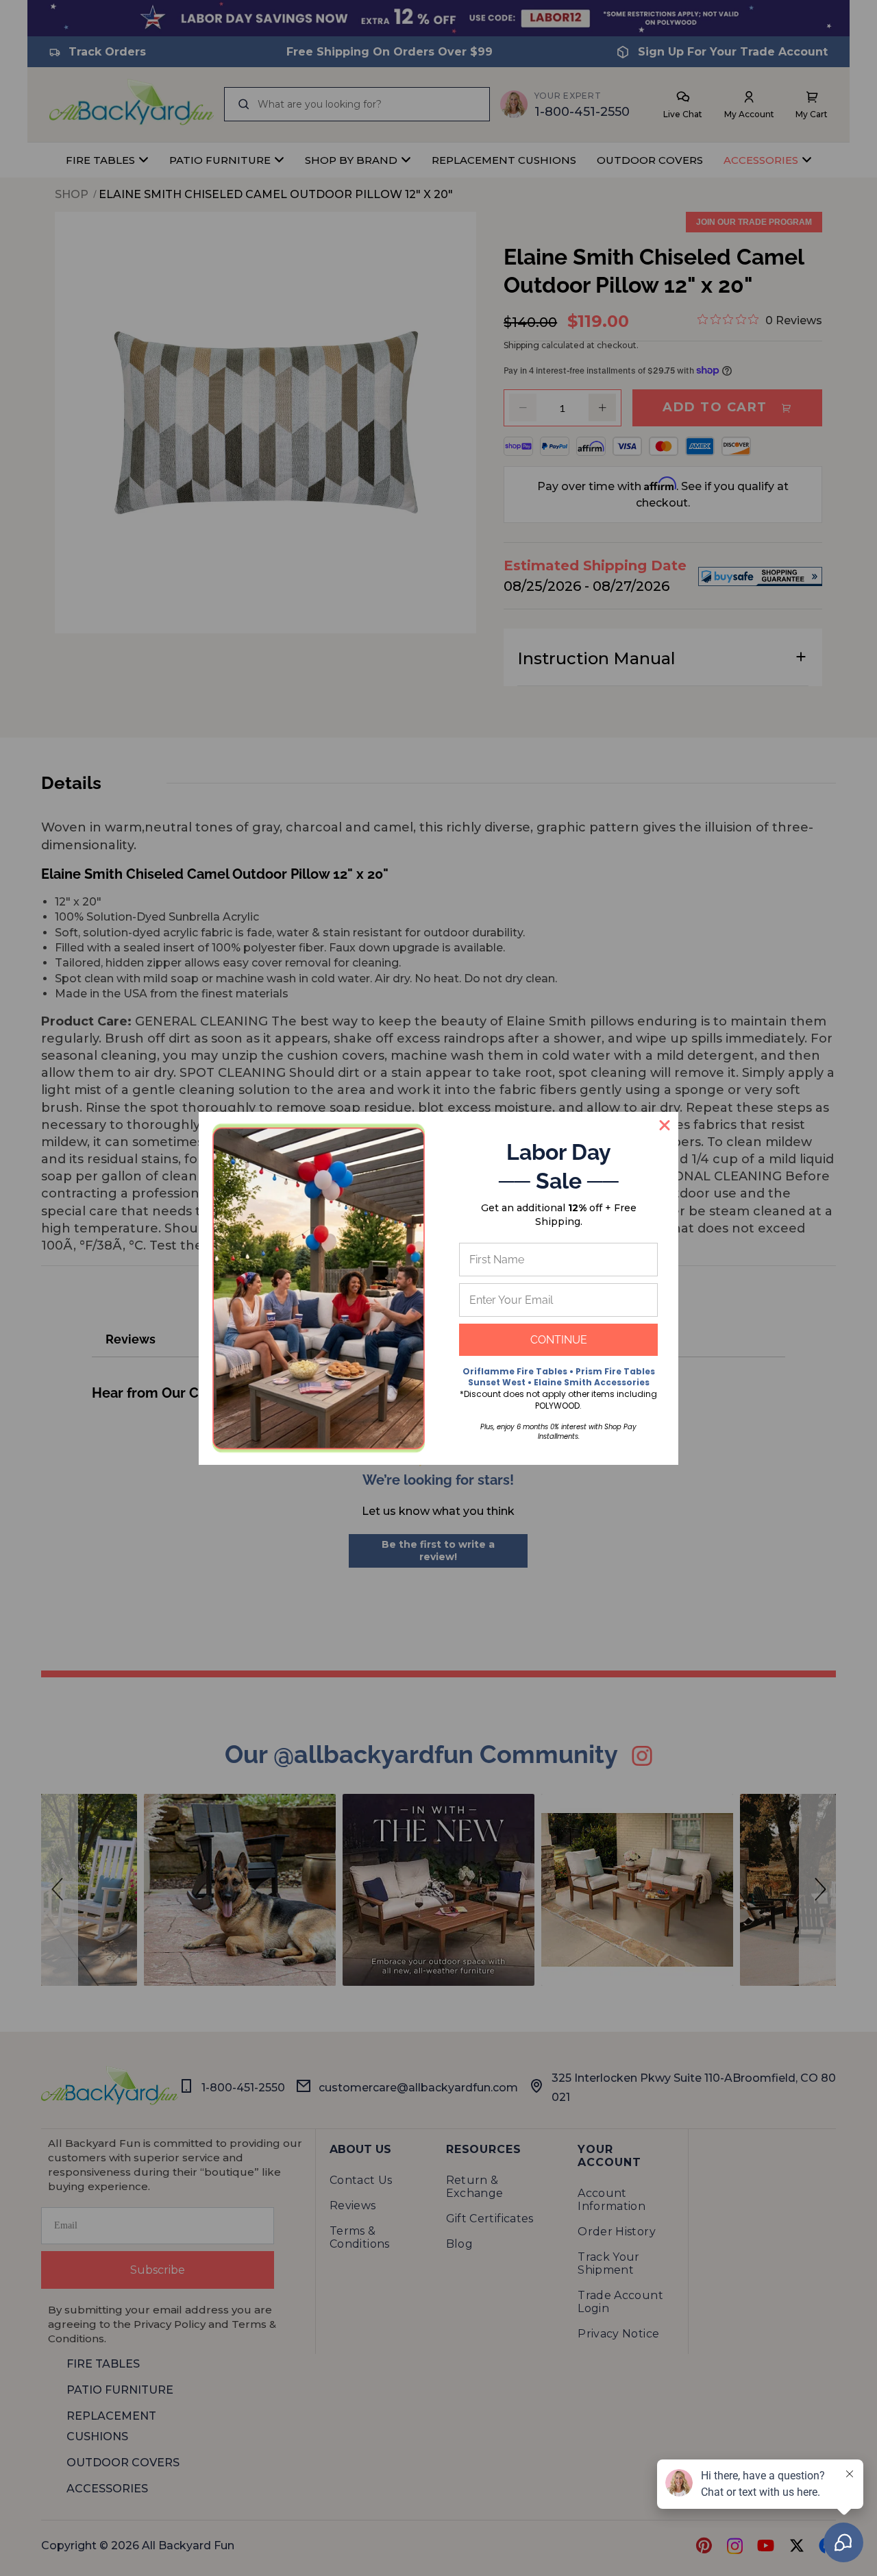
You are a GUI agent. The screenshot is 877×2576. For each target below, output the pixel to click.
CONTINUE (559, 1340)
